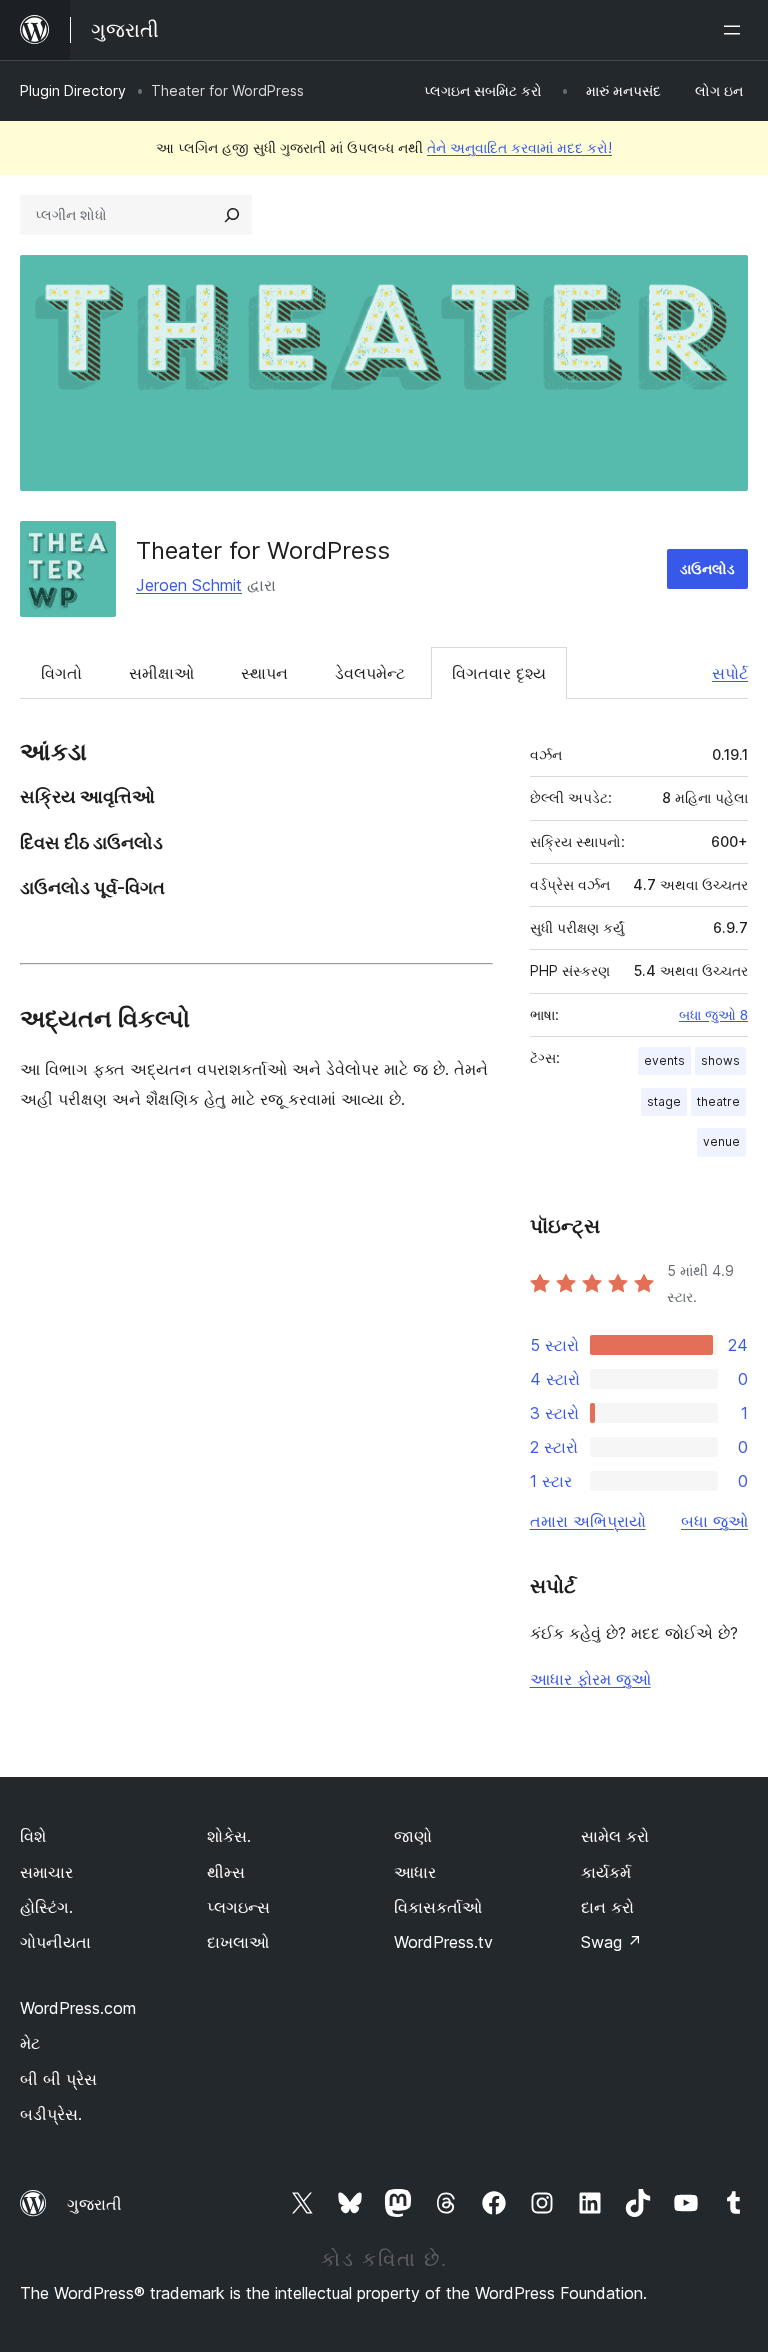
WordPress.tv (443, 1942)
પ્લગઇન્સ (238, 1907)
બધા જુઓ (714, 1521)
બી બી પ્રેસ (58, 2079)
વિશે (33, 1836)
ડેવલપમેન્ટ (370, 673)
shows (720, 1060)
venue (721, 1141)
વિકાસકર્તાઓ (438, 1907)
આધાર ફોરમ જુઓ (590, 1679)
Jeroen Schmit (189, 585)
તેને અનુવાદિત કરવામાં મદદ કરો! (519, 147)
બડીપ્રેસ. (51, 2114)
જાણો (413, 1836)
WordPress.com (78, 2008)
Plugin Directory (73, 90)
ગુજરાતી (94, 2204)
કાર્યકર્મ (606, 1872)
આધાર (415, 1872)
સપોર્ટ (730, 673)
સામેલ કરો (615, 1836)
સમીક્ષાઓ (161, 673)
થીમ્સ (226, 1872)
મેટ (30, 2043)
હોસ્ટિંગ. (46, 1907)
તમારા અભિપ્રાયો (588, 1521)
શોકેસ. (229, 1836)
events (664, 1060)
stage (664, 1101)
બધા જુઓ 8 (713, 1015)
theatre (718, 1101)
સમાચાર (46, 1872)
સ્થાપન (264, 673)
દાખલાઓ (238, 1942)
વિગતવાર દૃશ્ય (499, 673)
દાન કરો (607, 1907)
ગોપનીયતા (55, 1942)
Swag (611, 1942)
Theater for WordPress (263, 550)
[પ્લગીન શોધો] (232, 215)
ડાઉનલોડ (707, 568)
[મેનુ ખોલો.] (736, 30)
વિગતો (61, 673)
